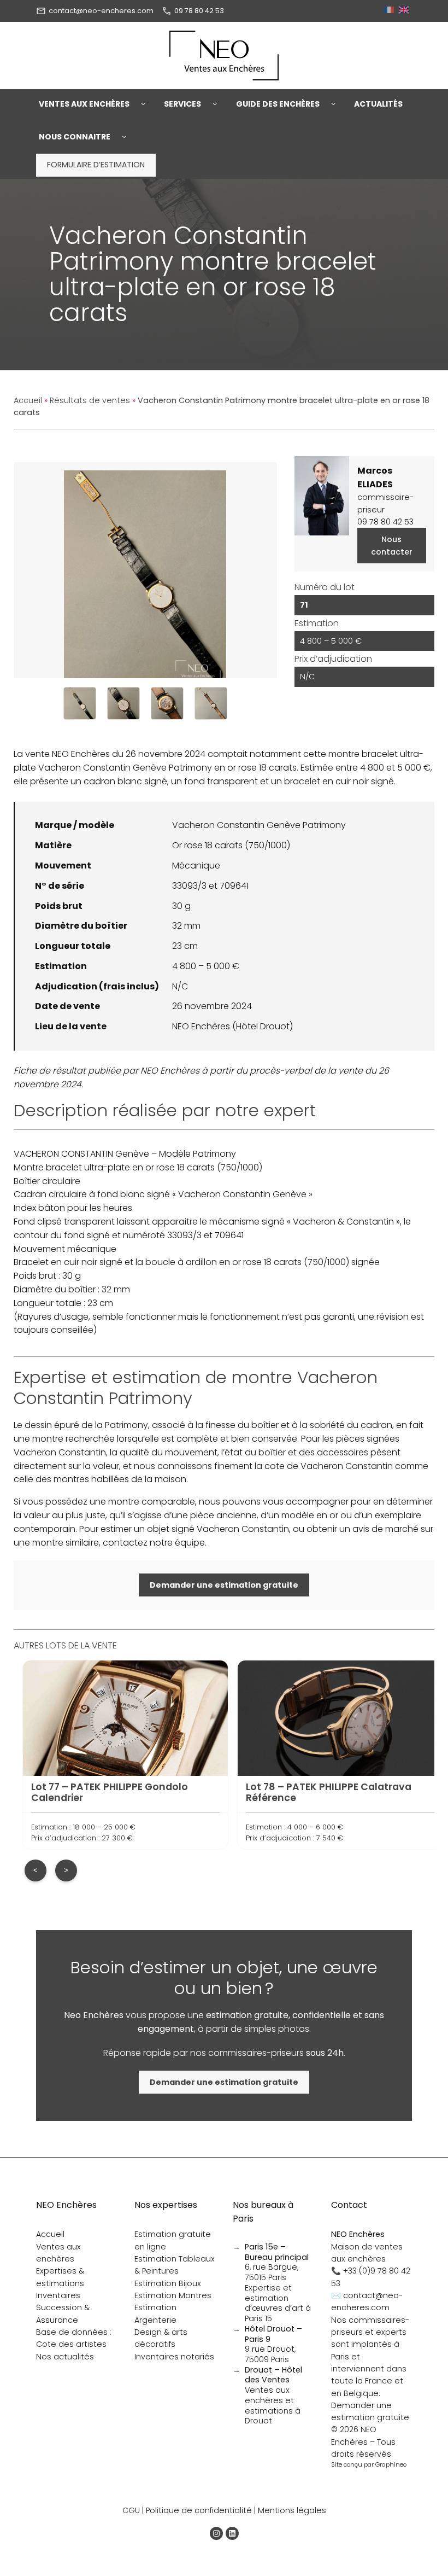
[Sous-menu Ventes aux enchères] (143, 104)
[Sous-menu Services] (215, 104)
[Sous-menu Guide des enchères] (333, 104)
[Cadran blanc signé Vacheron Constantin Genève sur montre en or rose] (123, 703)
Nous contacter (392, 545)
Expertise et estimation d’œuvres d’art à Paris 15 (278, 2303)
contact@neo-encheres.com (101, 11)
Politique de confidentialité (199, 2510)
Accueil (28, 400)
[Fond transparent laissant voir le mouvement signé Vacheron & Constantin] (167, 703)
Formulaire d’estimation (96, 165)
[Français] (390, 11)
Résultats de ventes (90, 400)
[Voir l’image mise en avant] (145, 570)
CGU (131, 2510)
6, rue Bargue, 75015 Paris (277, 2262)
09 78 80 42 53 (199, 11)
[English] (405, 11)
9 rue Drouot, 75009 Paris (273, 2344)
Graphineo (391, 2464)
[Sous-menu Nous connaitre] (124, 137)
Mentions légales (292, 2510)
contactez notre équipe (154, 1543)
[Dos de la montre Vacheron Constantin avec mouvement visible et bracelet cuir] (211, 703)
